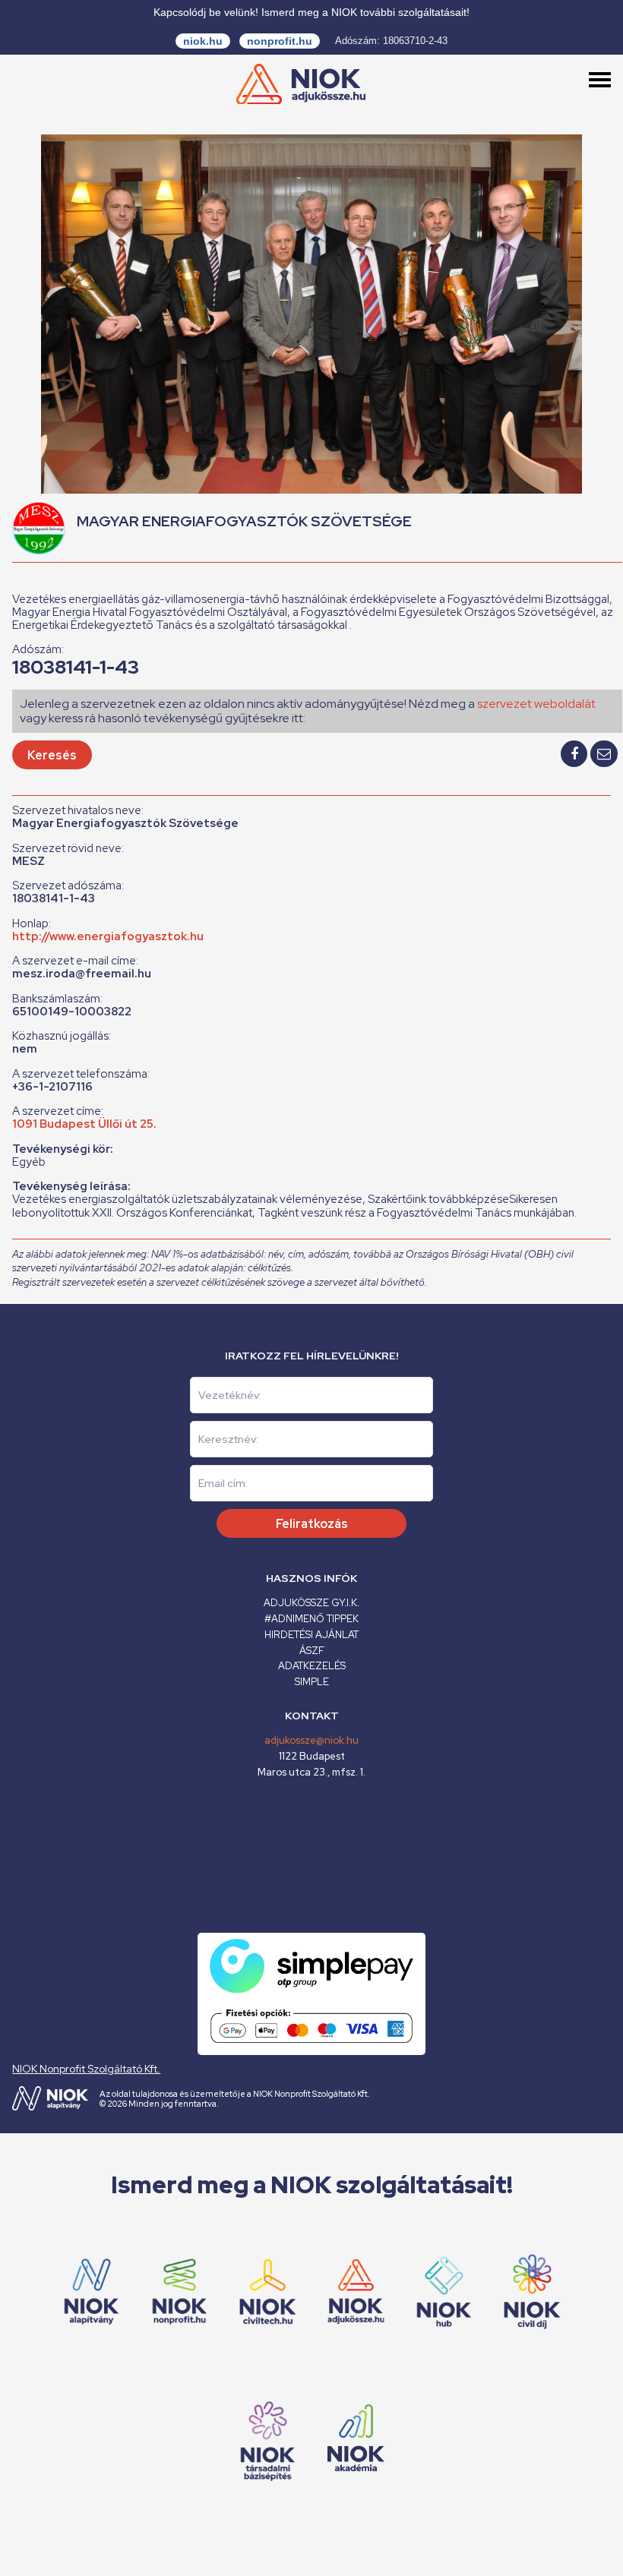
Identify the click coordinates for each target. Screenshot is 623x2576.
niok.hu (203, 41)
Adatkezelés (312, 1666)
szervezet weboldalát (536, 704)
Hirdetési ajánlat (311, 1635)
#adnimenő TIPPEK (311, 1619)
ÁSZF (312, 1651)
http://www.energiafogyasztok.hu (108, 936)
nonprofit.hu (280, 41)
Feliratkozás (312, 1524)
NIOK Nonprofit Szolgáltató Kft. (86, 2069)
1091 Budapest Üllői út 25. (84, 1124)
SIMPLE (312, 1682)
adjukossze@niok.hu (311, 1740)
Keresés (52, 755)
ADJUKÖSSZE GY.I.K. (311, 1603)
